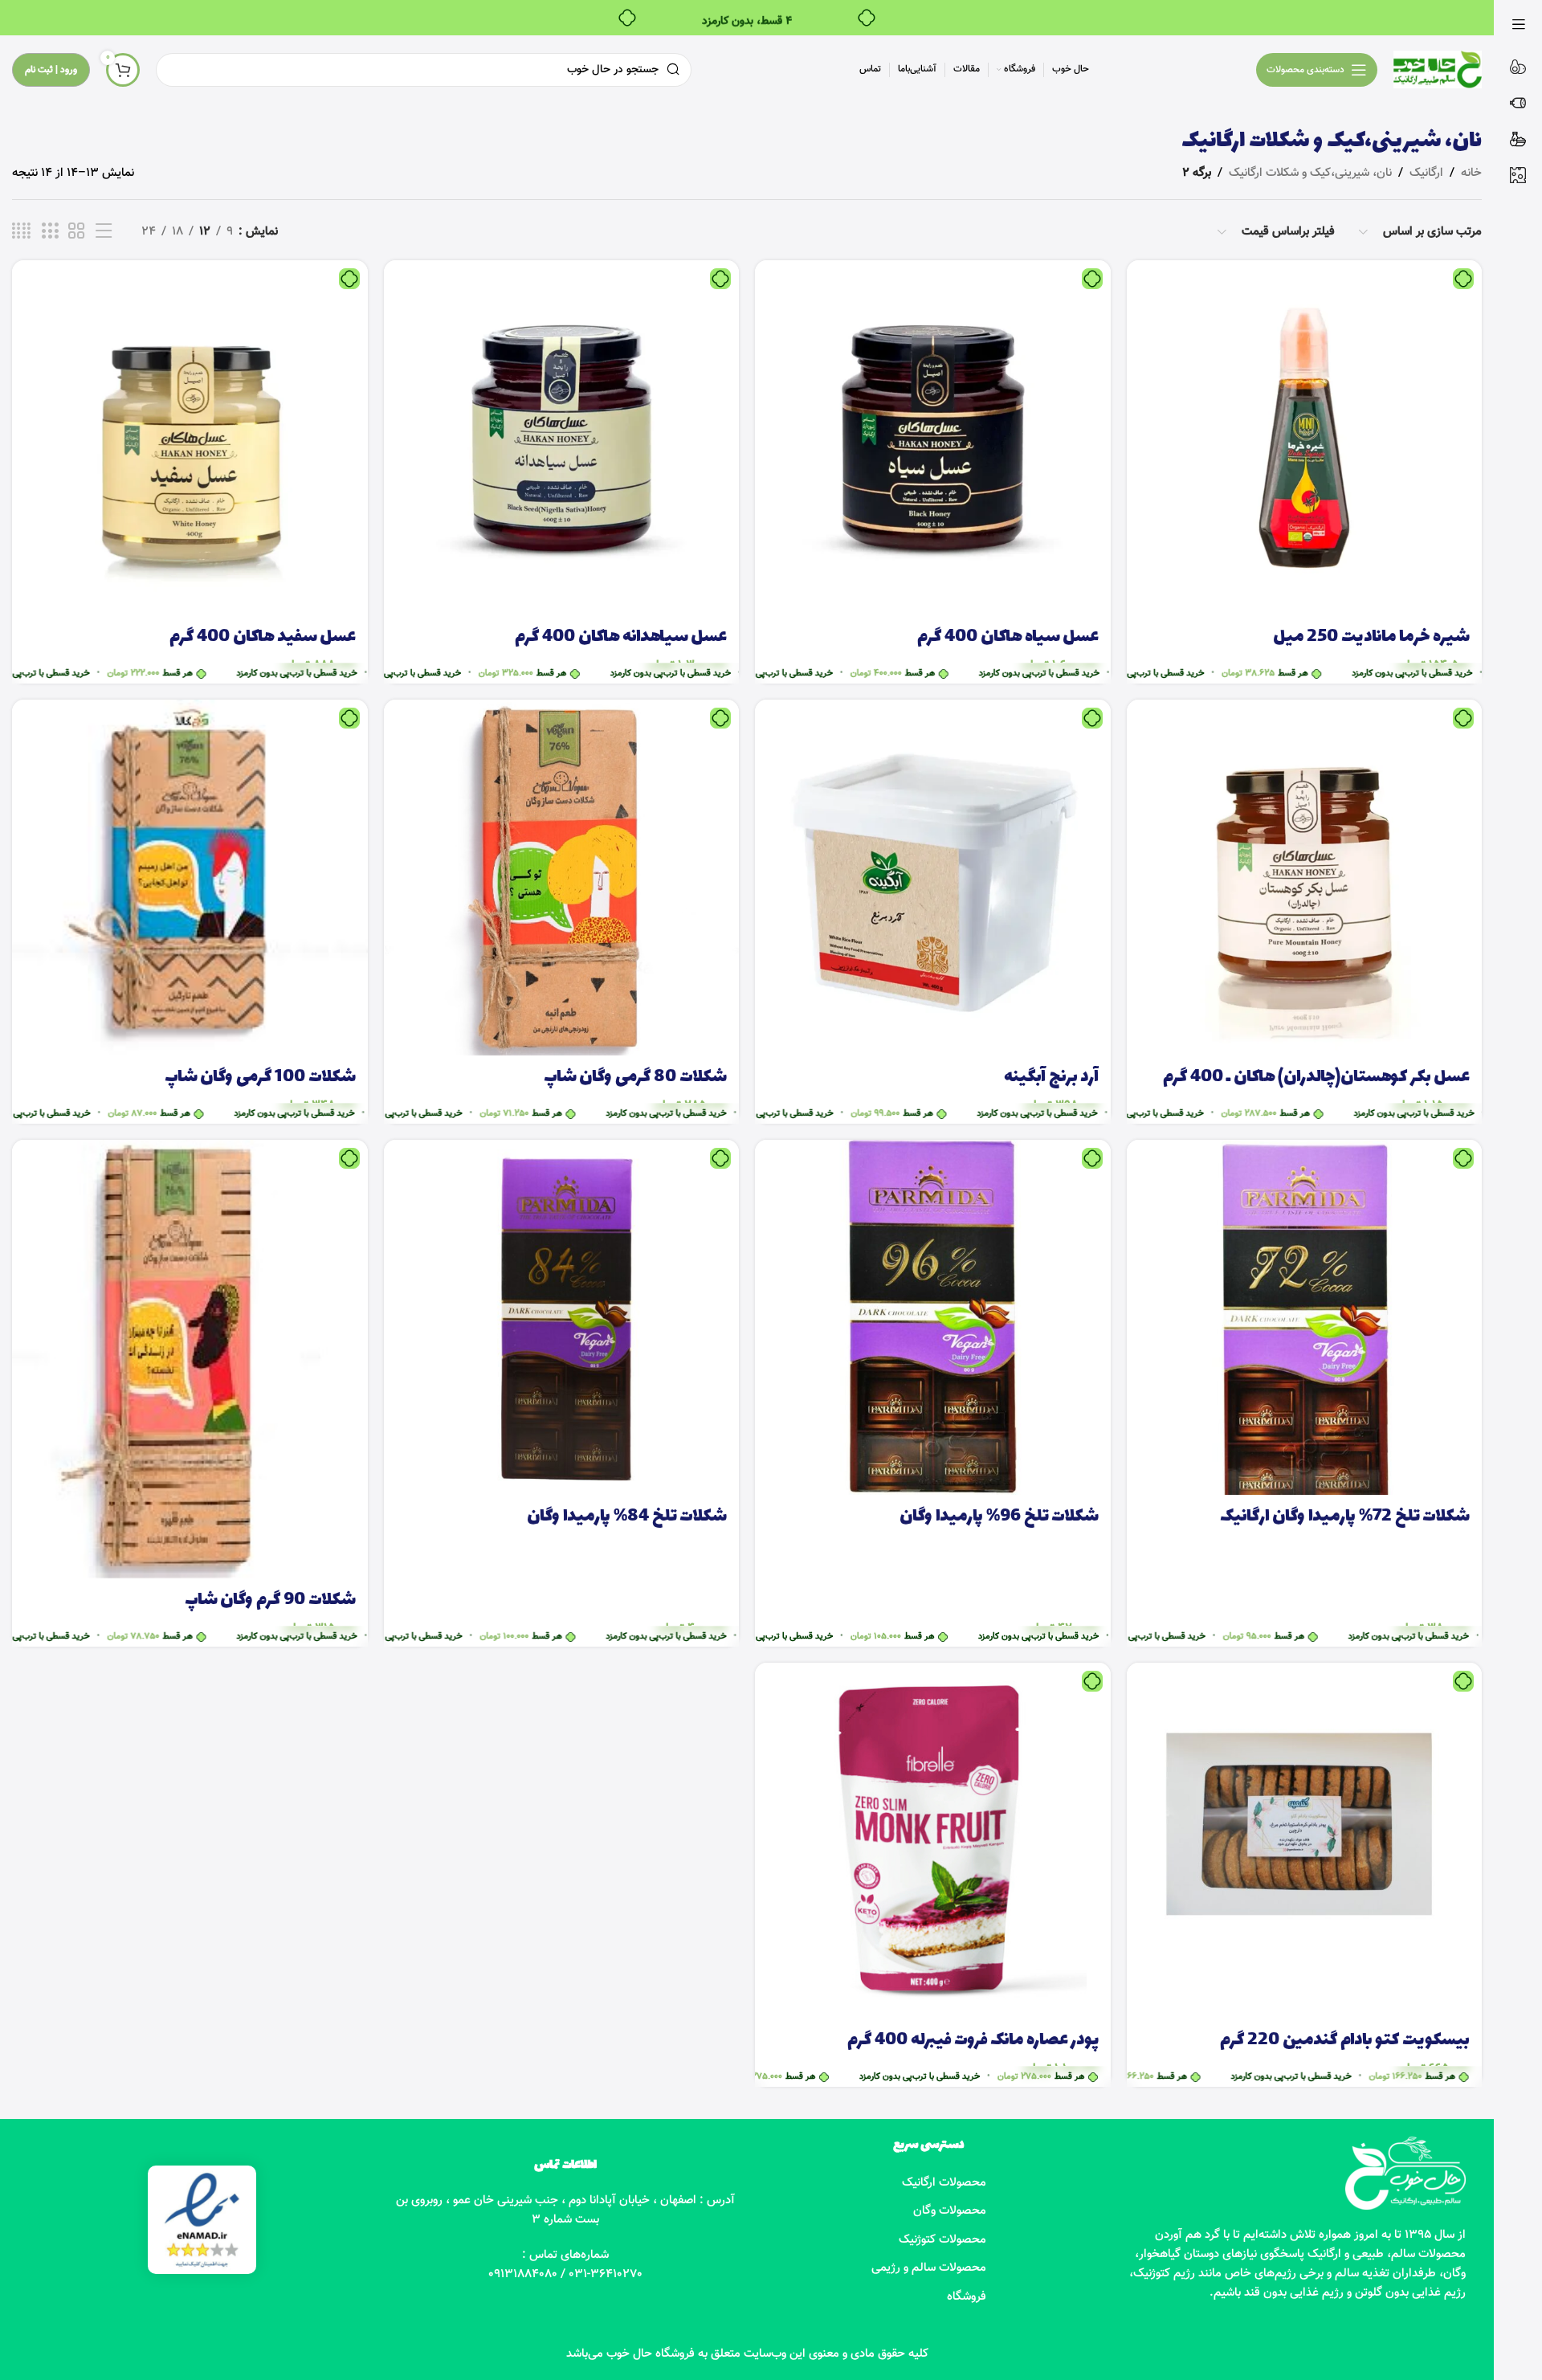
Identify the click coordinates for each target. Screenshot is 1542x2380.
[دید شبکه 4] (21, 232)
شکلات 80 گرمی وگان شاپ (635, 1078)
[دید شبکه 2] (76, 232)
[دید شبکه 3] (50, 232)
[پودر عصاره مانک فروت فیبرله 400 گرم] (933, 1841)
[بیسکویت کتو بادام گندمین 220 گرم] (1305, 1841)
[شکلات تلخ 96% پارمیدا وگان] (933, 1318)
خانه (1471, 173)
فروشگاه (967, 2297)
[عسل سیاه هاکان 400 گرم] (933, 438)
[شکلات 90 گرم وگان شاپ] (190, 1359)
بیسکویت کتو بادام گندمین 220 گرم (1345, 2041)
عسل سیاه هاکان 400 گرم (1008, 637)
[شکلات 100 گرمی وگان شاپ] (190, 878)
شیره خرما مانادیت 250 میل (1371, 637)
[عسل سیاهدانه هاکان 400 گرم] (562, 438)
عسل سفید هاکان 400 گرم (263, 637)
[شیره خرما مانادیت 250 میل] (1305, 438)
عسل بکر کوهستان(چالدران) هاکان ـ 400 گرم (1316, 1078)
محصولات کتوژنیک (942, 2240)
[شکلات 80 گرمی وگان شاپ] (562, 878)
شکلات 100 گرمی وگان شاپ (260, 1078)
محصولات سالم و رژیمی (929, 2268)
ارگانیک (1426, 173)
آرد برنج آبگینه (1051, 1078)
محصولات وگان (950, 2211)
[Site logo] (1438, 69)
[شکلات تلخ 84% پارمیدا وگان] (562, 1318)
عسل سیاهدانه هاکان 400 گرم (621, 637)
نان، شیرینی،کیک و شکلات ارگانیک (1310, 173)
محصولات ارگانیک (944, 2183)
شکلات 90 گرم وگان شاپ (270, 1600)
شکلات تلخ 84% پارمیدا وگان (627, 1517)
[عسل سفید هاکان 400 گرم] (190, 438)
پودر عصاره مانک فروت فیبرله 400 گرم (973, 2041)
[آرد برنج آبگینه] (933, 878)
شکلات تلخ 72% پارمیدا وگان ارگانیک (1345, 1517)
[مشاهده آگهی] (104, 232)
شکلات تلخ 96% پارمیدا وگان (999, 1517)
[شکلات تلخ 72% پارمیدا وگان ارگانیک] (1305, 1318)
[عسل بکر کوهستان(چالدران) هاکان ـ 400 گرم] (1305, 878)
